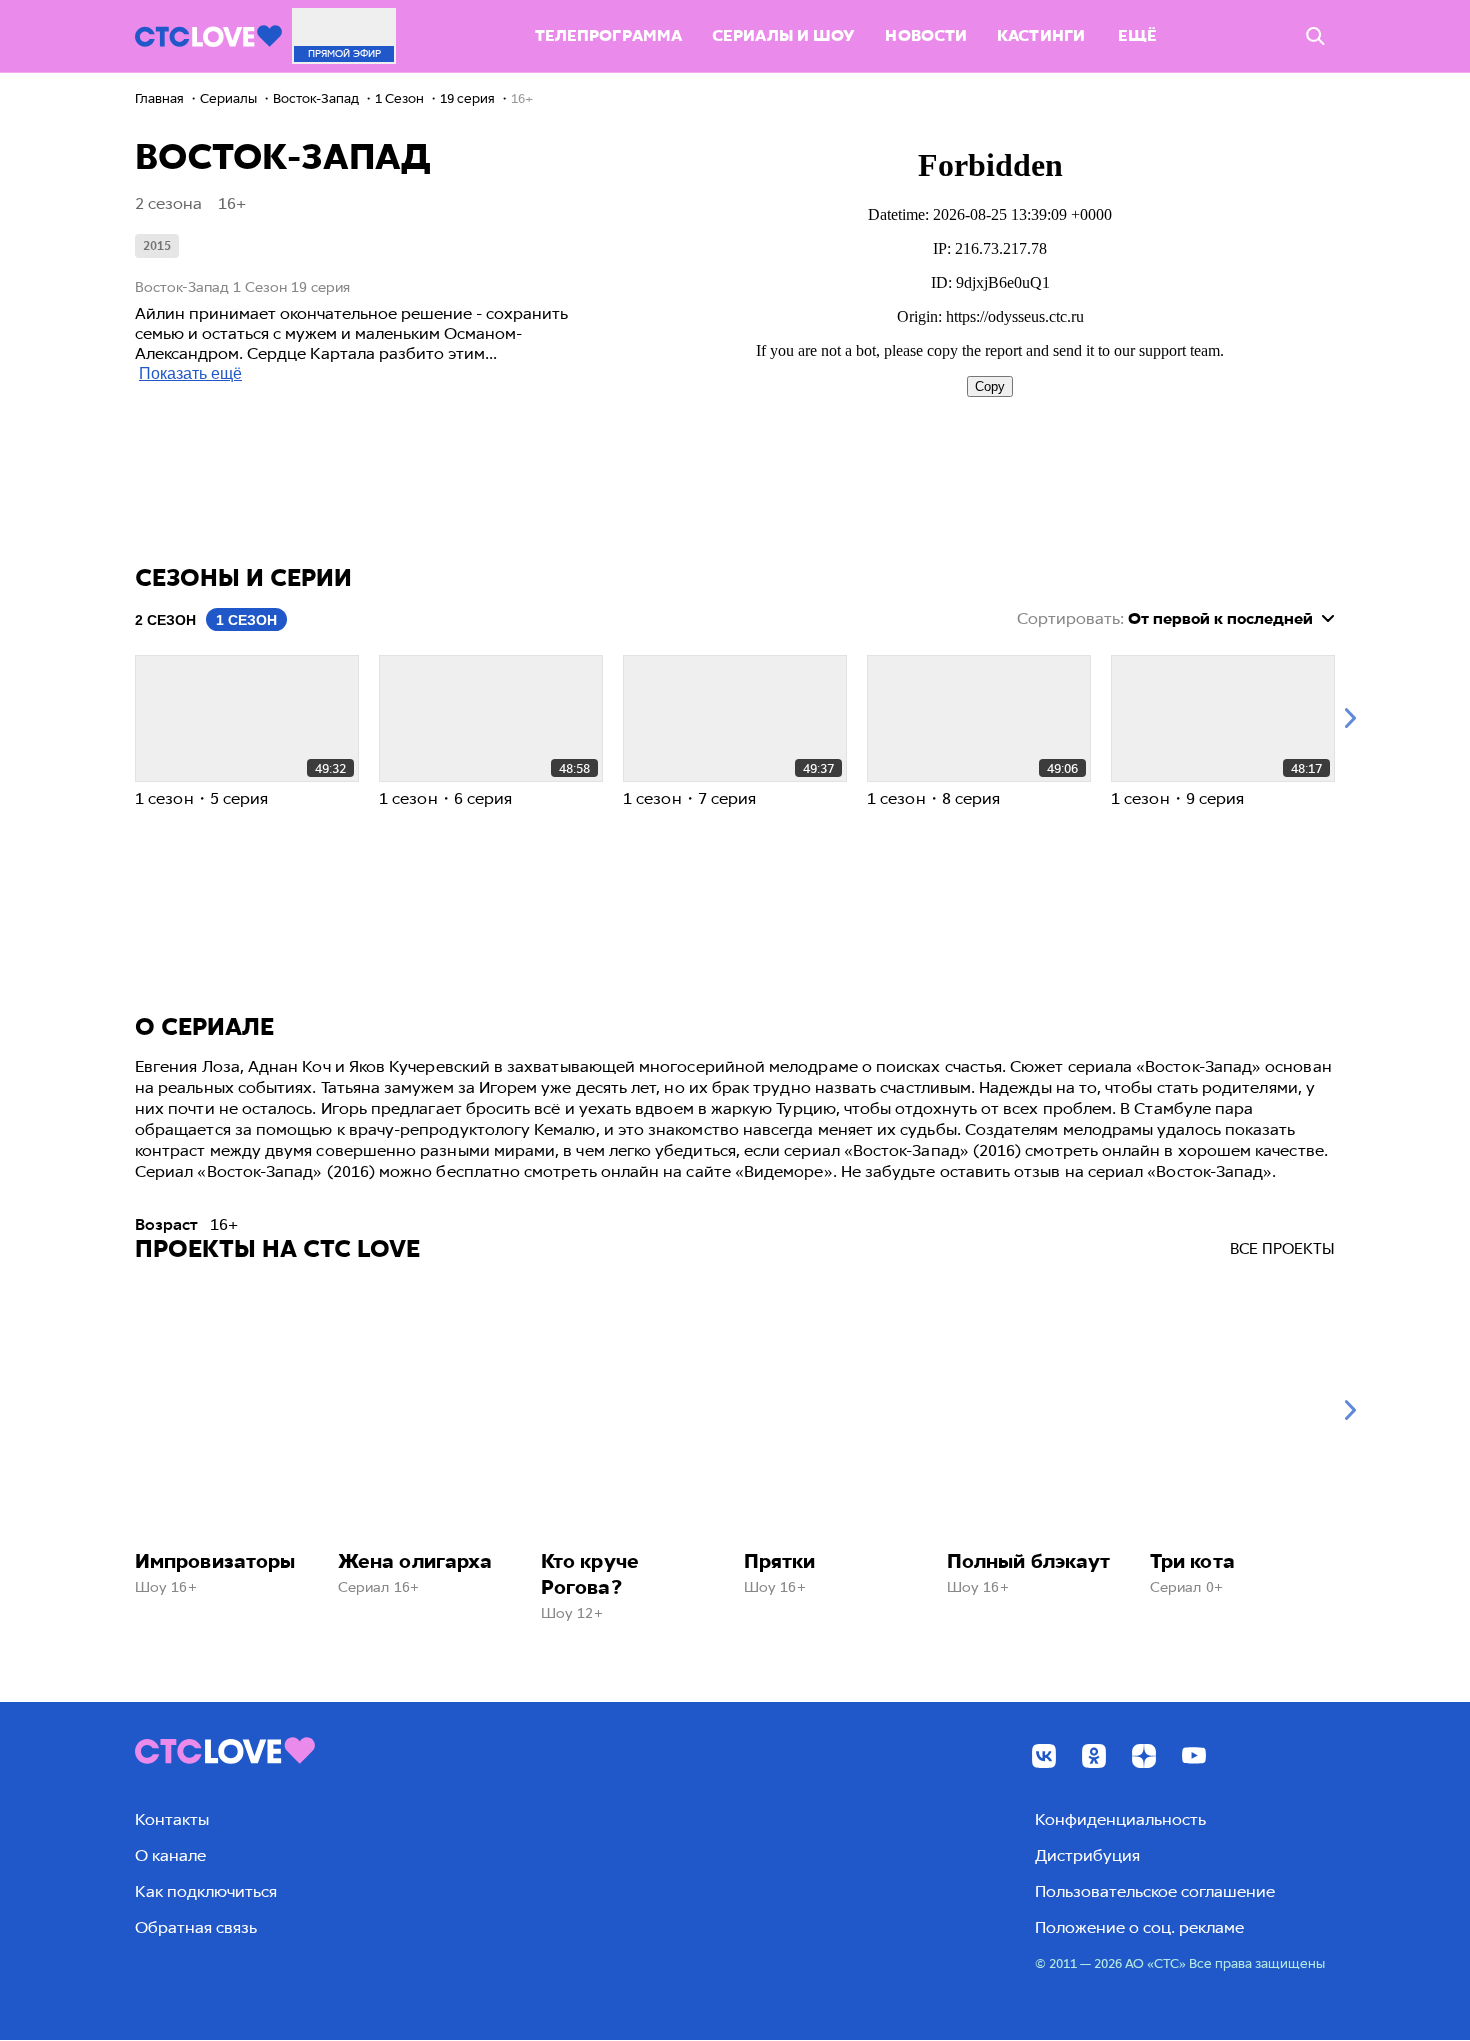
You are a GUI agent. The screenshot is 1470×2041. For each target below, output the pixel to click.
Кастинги (1041, 35)
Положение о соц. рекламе (1139, 1927)
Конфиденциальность (1120, 1819)
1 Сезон (246, 620)
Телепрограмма (608, 35)
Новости (926, 35)
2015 (157, 246)
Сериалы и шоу (783, 35)
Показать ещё (190, 373)
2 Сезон (165, 620)
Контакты (172, 1819)
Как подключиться (206, 1891)
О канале (170, 1855)
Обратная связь (196, 1927)
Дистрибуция (1087, 1855)
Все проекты (1282, 1249)
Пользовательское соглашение (1155, 1891)
